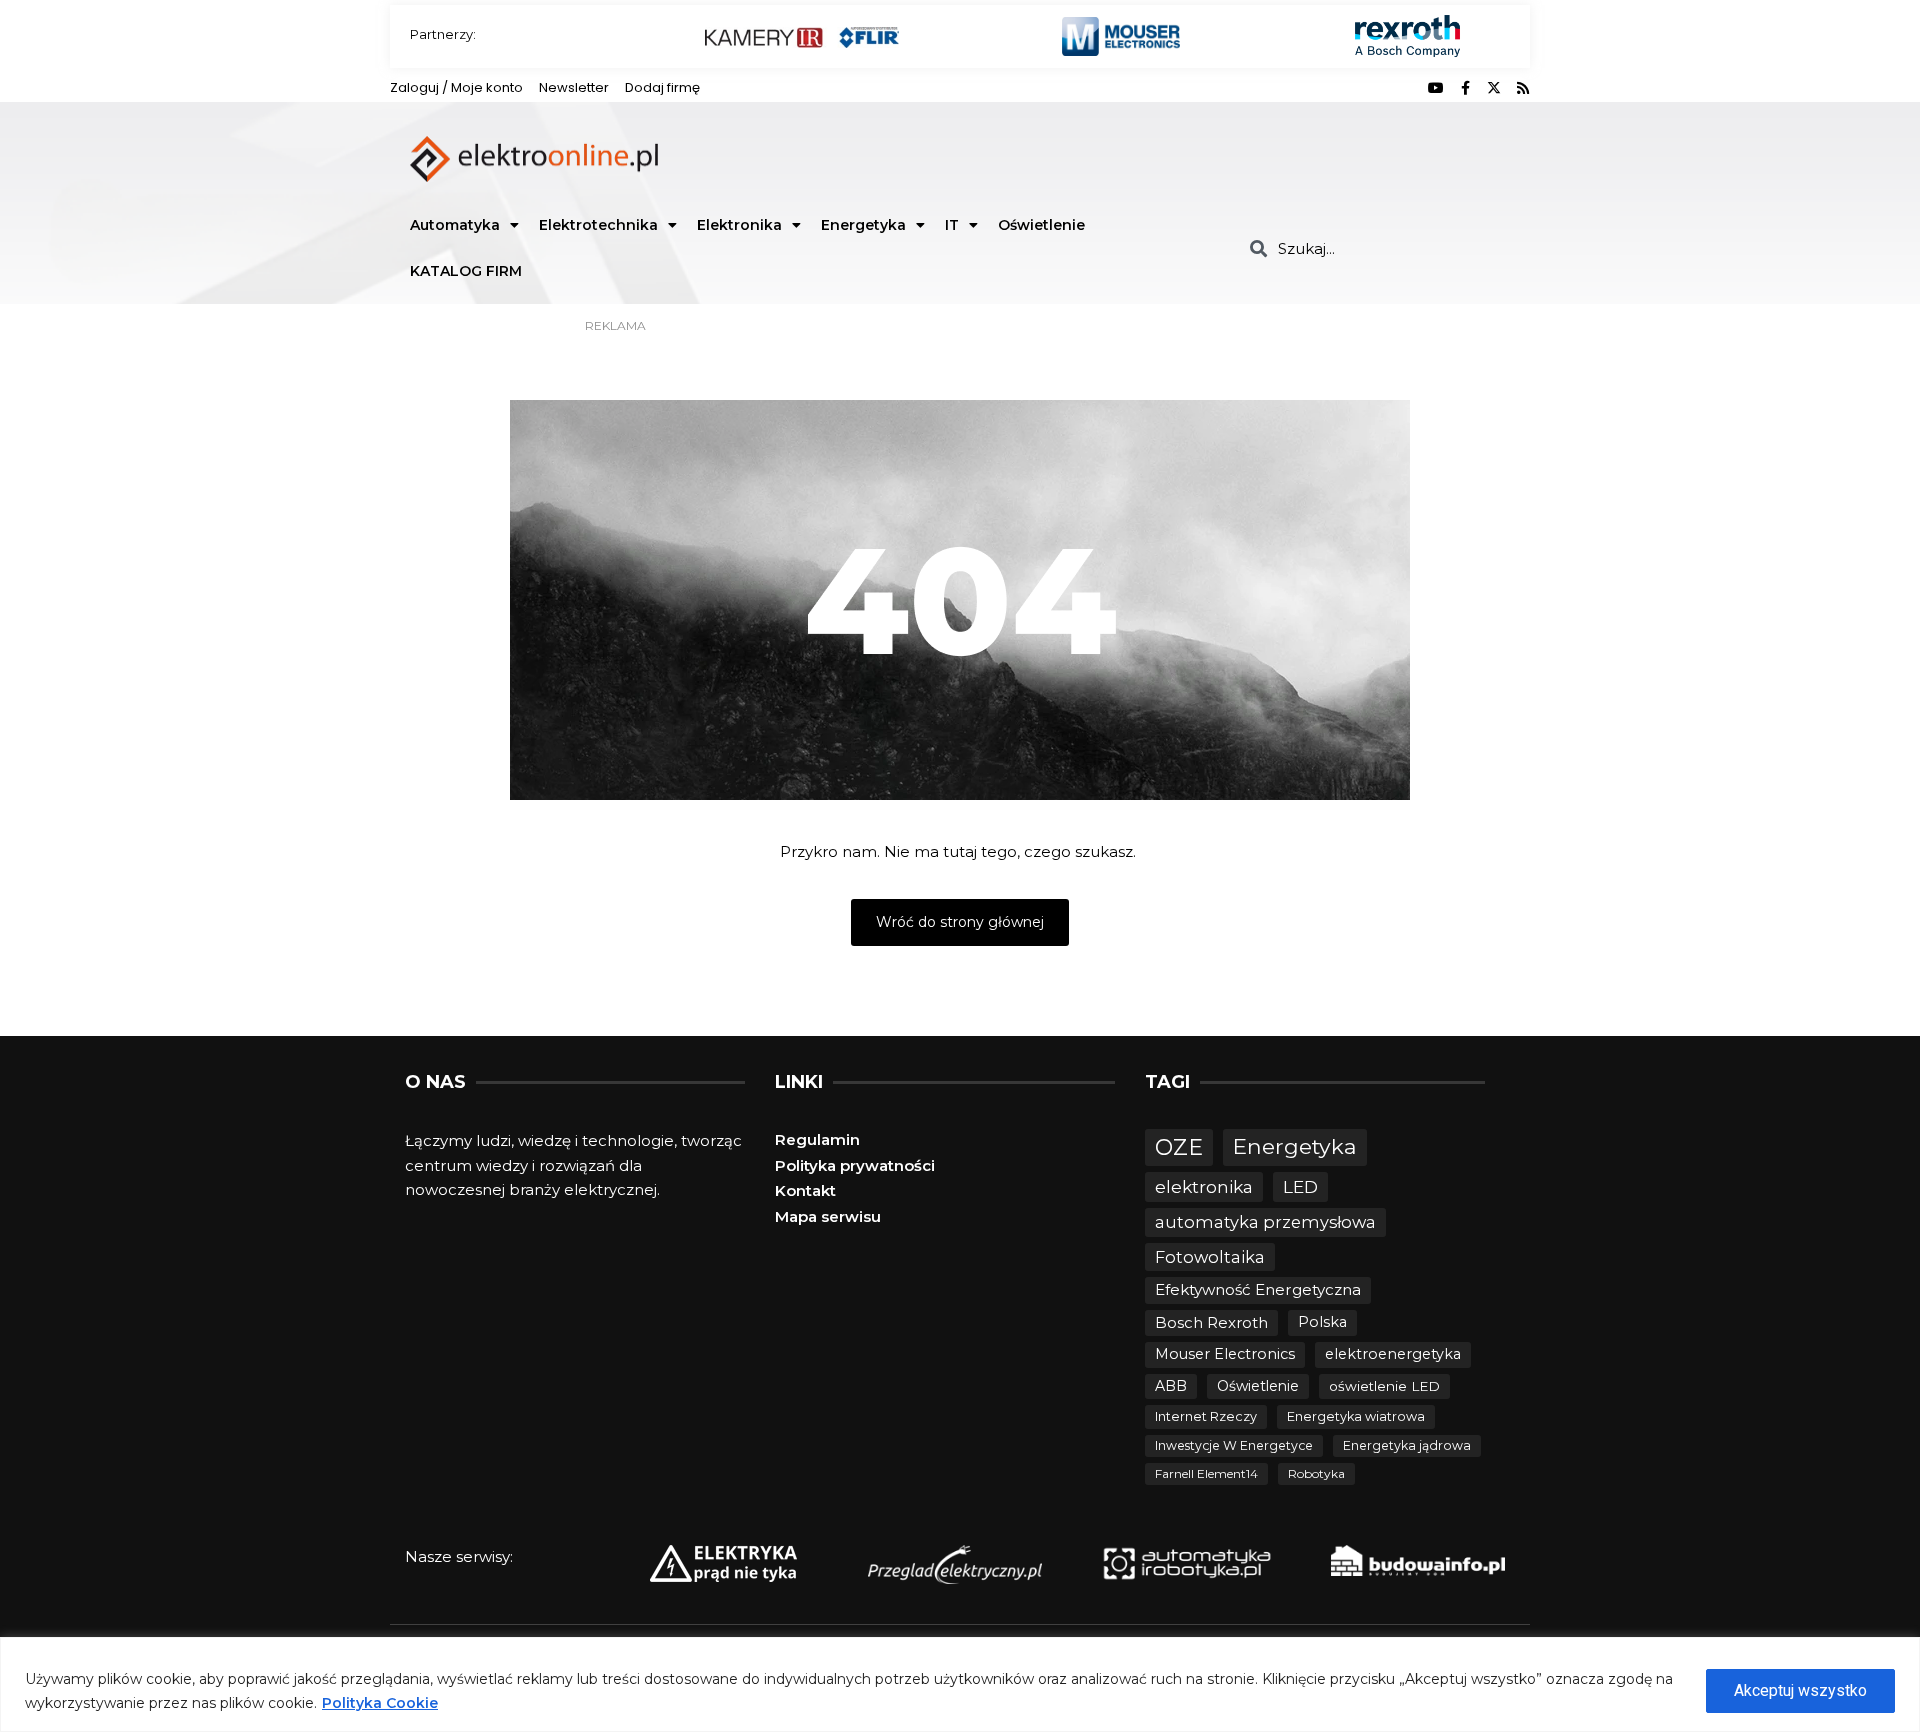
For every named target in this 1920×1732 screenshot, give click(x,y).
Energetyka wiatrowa (1356, 1416)
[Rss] (1523, 88)
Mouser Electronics (1225, 1354)
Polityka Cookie (380, 1703)
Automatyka (455, 225)
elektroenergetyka (1393, 1354)
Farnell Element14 (1206, 1473)
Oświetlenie (1041, 225)
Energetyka (863, 225)
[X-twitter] (1494, 88)
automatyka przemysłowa (1265, 1222)
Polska (1322, 1322)
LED (1300, 1186)
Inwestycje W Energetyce (1234, 1445)
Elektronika (739, 225)
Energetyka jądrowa (1407, 1445)
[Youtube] (1436, 88)
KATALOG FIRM (466, 271)
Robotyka (1316, 1473)
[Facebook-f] (1465, 88)
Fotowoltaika (1210, 1257)
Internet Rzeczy (1206, 1416)
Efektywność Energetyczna (1258, 1289)
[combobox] (1382, 248)
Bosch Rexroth (1211, 1322)
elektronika (1204, 1186)
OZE (1179, 1147)
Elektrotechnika (598, 225)
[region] (960, 1684)
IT (952, 225)
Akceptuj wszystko (1800, 1690)
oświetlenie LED (1384, 1386)
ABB (1171, 1386)
